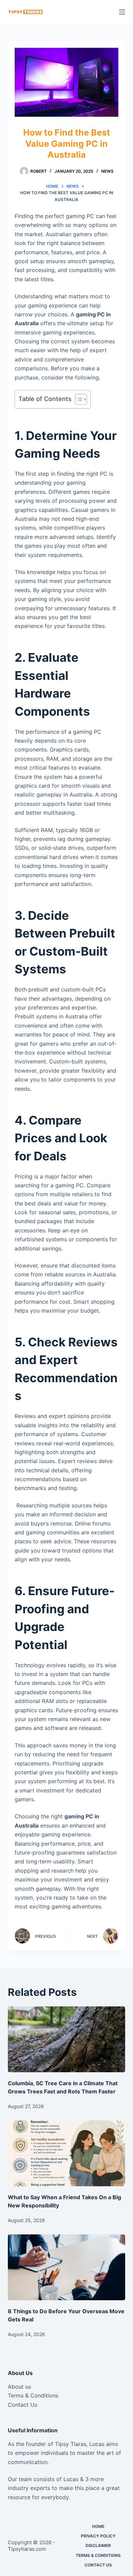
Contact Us (23, 2405)
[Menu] (122, 12)
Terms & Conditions (33, 2395)
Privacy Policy (98, 2536)
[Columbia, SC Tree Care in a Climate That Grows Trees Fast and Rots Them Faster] (66, 2039)
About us (19, 2387)
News (107, 171)
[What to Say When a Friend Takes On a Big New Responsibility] (66, 2153)
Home (98, 2526)
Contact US (98, 2565)
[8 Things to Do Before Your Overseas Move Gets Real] (66, 2267)
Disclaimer (98, 2545)
